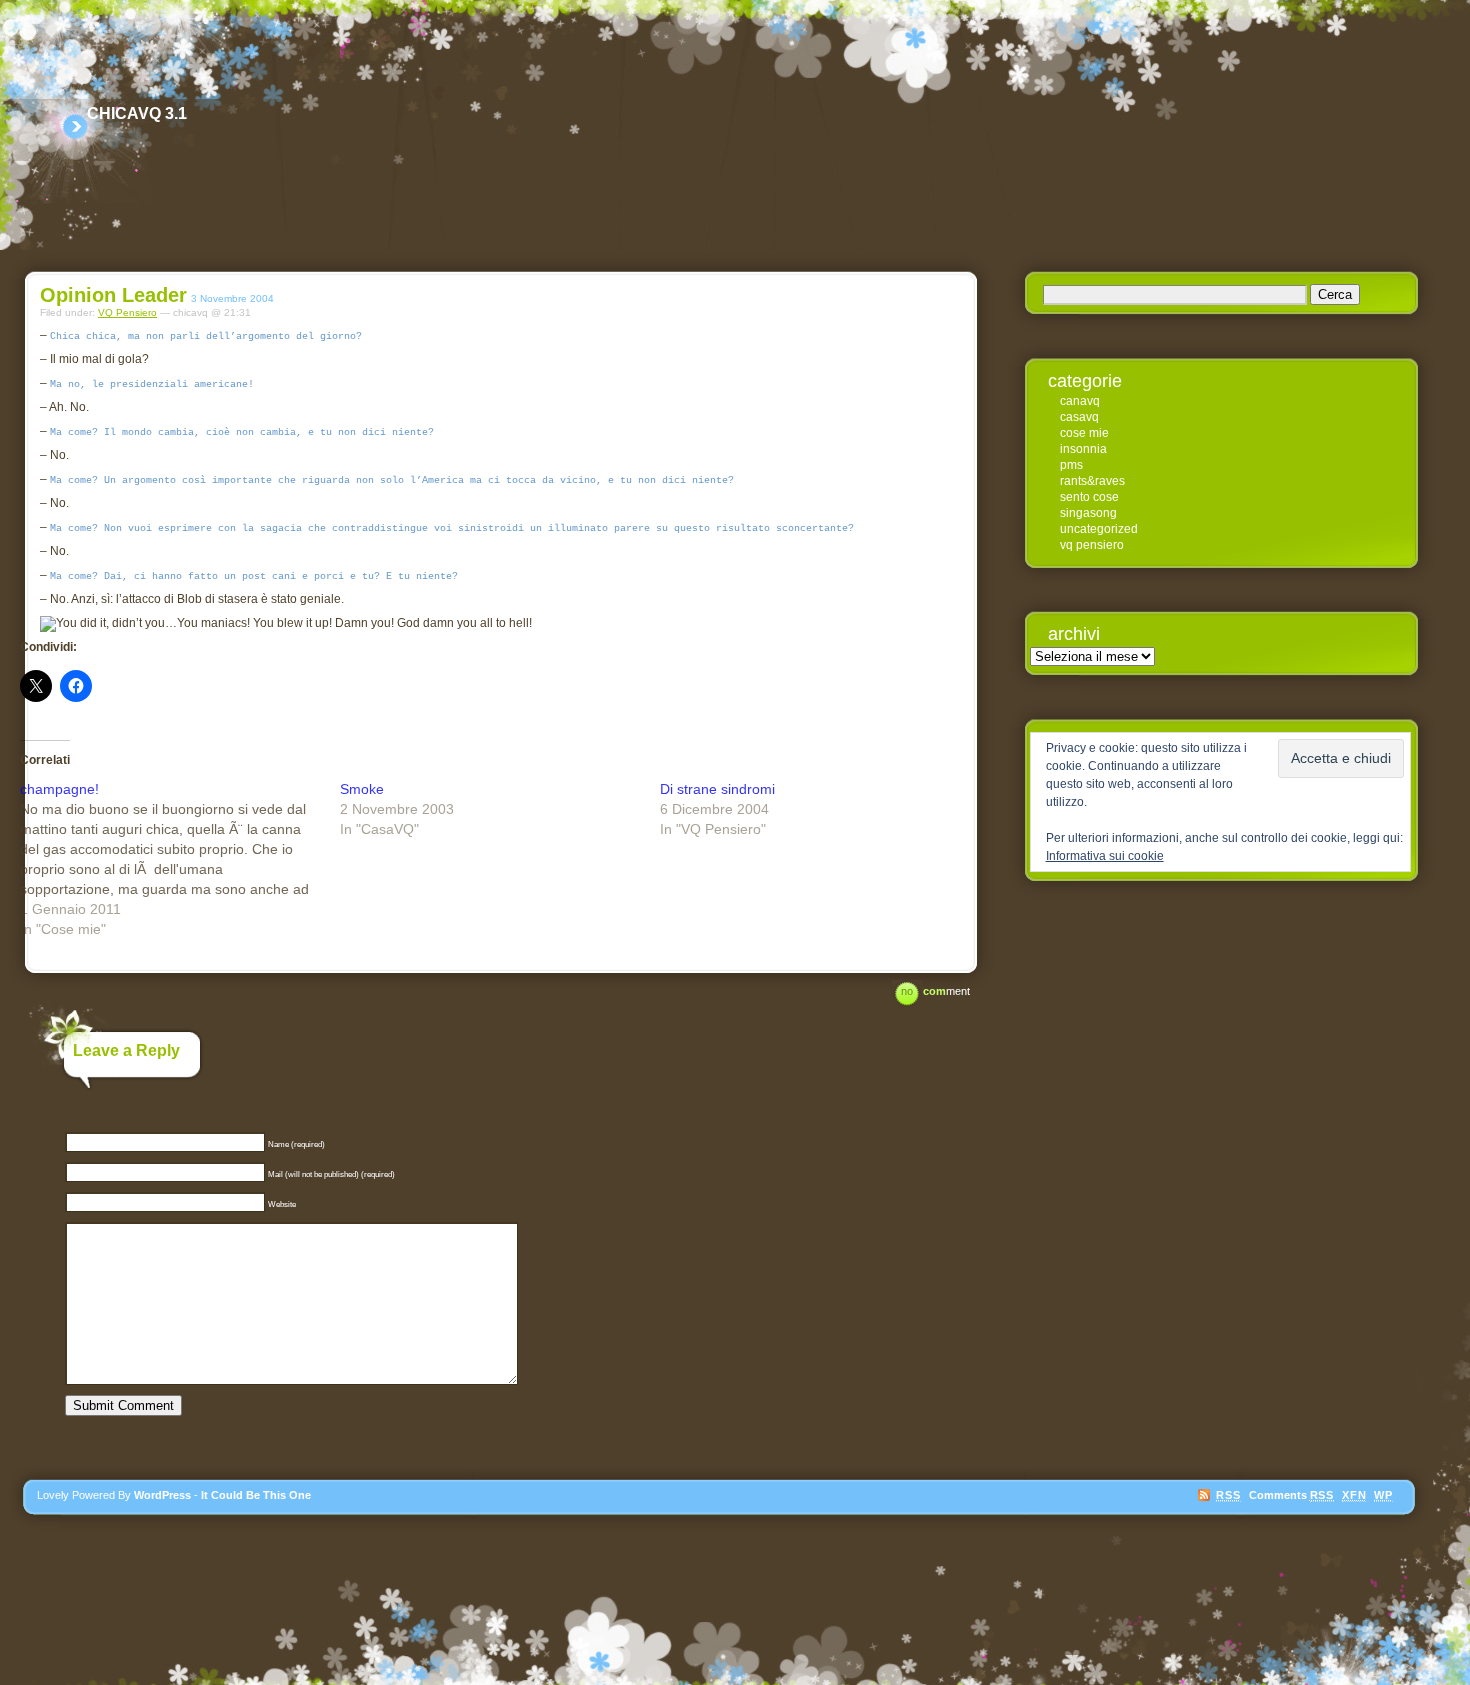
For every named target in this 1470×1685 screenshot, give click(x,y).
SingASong (1088, 513)
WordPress (162, 1495)
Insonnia (1083, 449)
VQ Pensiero (127, 312)
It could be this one (256, 1495)
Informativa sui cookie (1105, 856)
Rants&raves (1092, 481)
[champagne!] (180, 859)
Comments (1291, 1495)
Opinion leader (113, 295)
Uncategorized (1099, 529)
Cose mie (1084, 433)
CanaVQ (1080, 401)
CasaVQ (1079, 417)
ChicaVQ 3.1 (137, 113)
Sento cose (1089, 497)
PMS (1071, 465)
